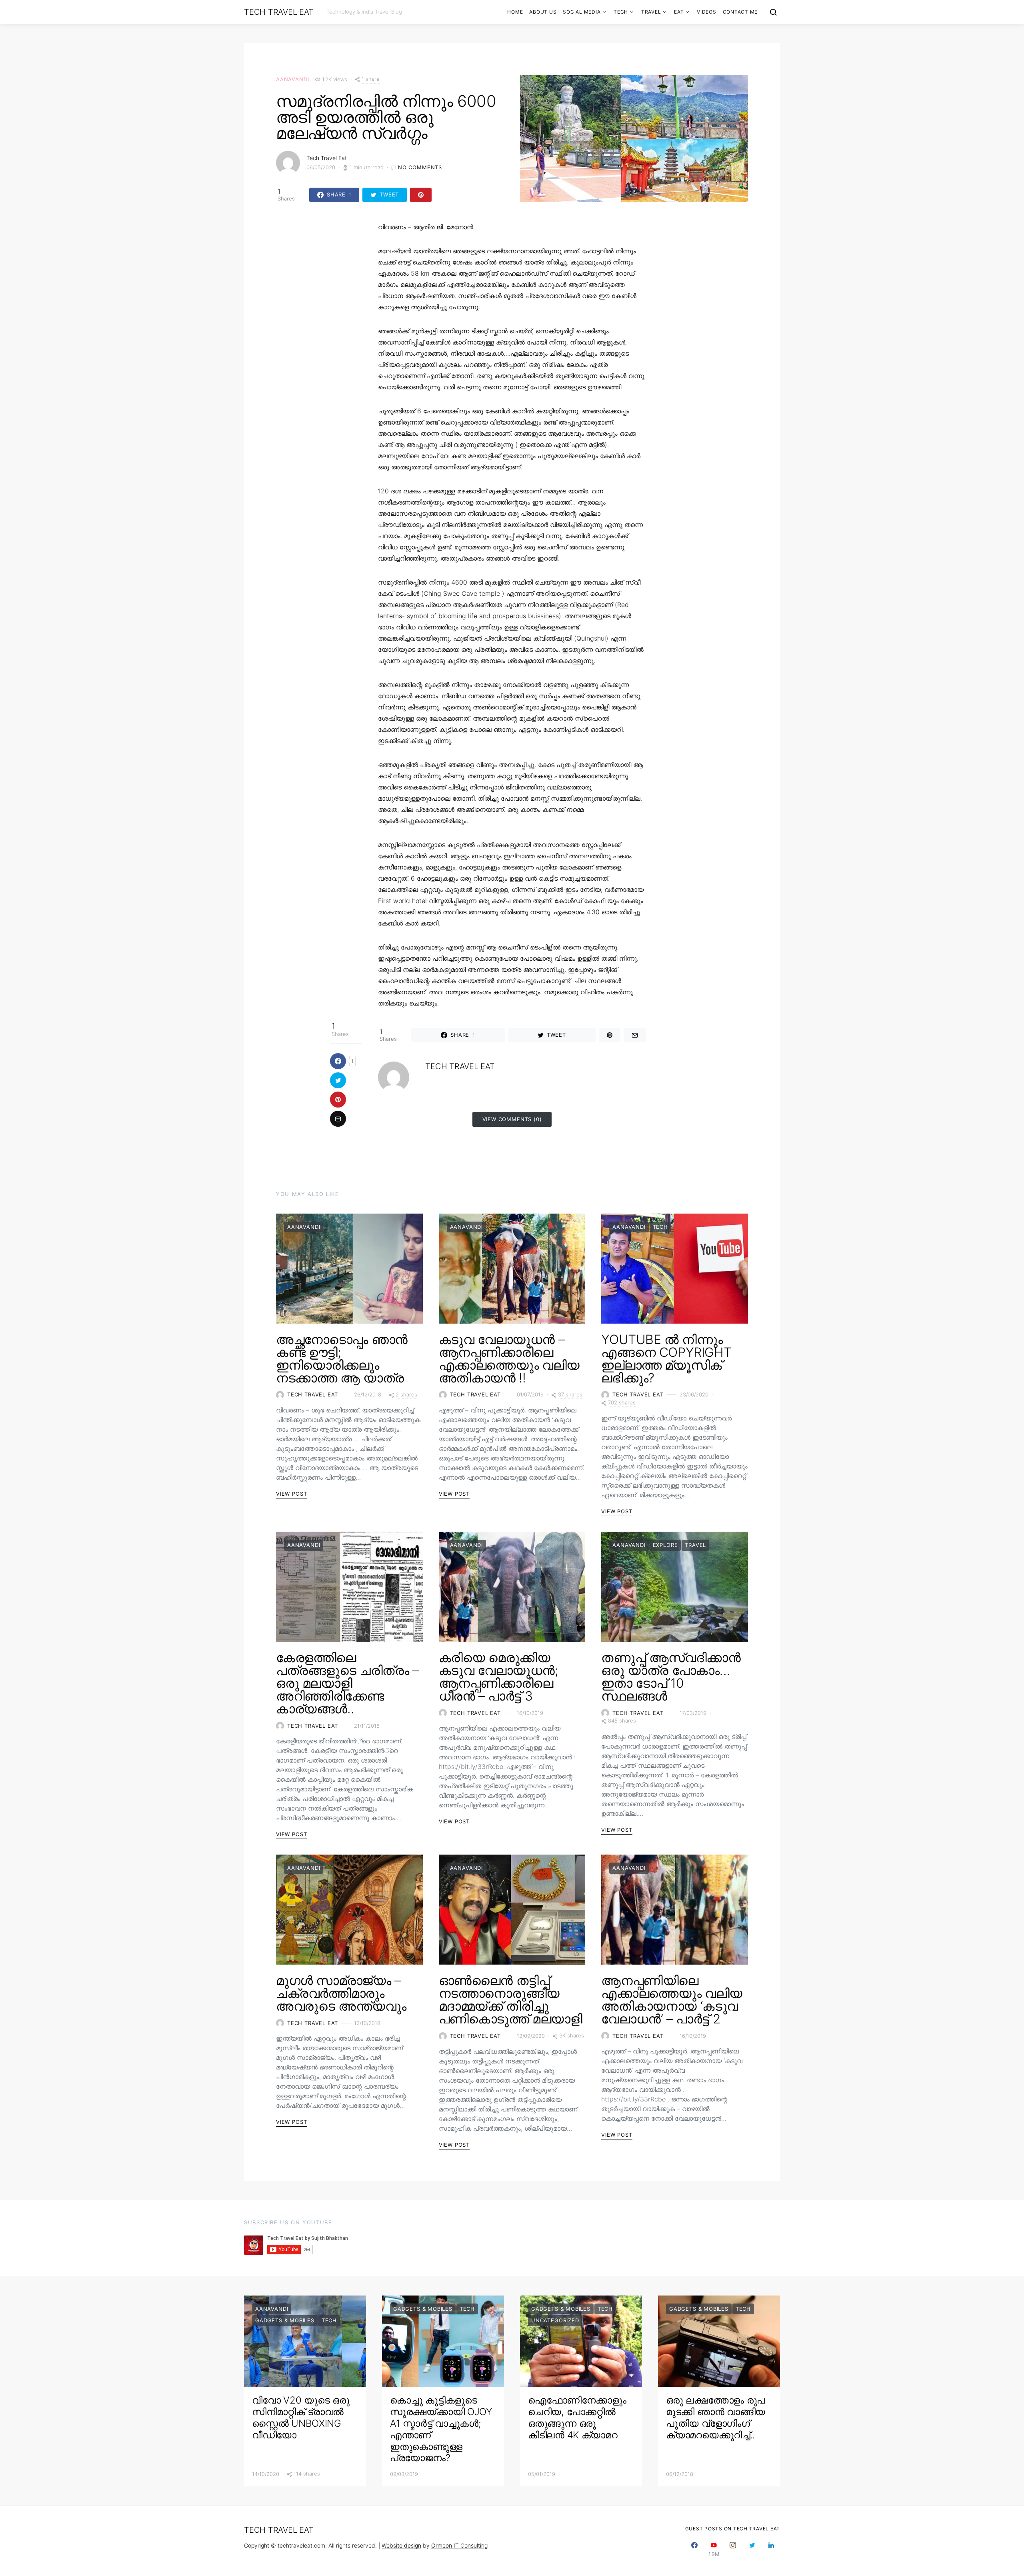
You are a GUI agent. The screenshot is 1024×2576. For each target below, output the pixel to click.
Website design (401, 2545)
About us (543, 12)
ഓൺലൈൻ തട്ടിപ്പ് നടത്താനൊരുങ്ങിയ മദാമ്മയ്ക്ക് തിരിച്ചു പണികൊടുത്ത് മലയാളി (511, 2000)
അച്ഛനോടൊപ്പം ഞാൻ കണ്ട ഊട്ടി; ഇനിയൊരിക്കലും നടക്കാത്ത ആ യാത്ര (342, 1359)
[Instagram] (733, 2549)
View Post (291, 1494)
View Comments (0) (512, 1119)
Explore (665, 1545)
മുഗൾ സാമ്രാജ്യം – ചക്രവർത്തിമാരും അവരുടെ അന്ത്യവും (341, 1993)
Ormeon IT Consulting (459, 2545)
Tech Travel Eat (279, 12)
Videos (707, 12)
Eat (679, 12)
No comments (420, 167)
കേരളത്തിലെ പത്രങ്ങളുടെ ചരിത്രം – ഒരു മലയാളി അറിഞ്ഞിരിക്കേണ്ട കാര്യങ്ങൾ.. (347, 1683)
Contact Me (740, 12)
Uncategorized (555, 2320)
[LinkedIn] (771, 2549)
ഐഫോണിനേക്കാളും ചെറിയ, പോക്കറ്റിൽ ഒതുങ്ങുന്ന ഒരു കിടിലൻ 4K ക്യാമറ (577, 2417)
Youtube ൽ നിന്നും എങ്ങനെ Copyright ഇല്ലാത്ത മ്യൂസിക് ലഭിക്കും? (666, 1359)
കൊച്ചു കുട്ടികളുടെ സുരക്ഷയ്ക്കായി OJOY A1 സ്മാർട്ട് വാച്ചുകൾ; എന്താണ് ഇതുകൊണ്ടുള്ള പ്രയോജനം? (441, 2429)
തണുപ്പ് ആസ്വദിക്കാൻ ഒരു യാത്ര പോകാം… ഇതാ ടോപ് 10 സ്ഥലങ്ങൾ (671, 1677)
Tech (621, 12)
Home (515, 12)
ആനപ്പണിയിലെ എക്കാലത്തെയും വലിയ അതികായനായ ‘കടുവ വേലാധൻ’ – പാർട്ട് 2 (672, 2000)
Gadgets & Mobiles (285, 2320)
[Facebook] (694, 2549)
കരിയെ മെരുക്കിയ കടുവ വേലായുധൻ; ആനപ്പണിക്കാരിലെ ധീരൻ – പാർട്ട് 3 (499, 1677)
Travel (651, 12)
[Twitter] (752, 2549)
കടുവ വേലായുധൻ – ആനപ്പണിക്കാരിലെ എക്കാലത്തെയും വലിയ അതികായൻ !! (509, 1359)
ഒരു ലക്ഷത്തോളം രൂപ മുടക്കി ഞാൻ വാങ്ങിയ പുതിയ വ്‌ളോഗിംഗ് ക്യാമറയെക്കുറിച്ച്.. (716, 2417)
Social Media (582, 12)
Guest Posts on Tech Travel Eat (733, 2529)
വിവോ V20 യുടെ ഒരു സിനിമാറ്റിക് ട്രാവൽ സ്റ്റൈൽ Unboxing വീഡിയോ (301, 2417)
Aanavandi (292, 79)
